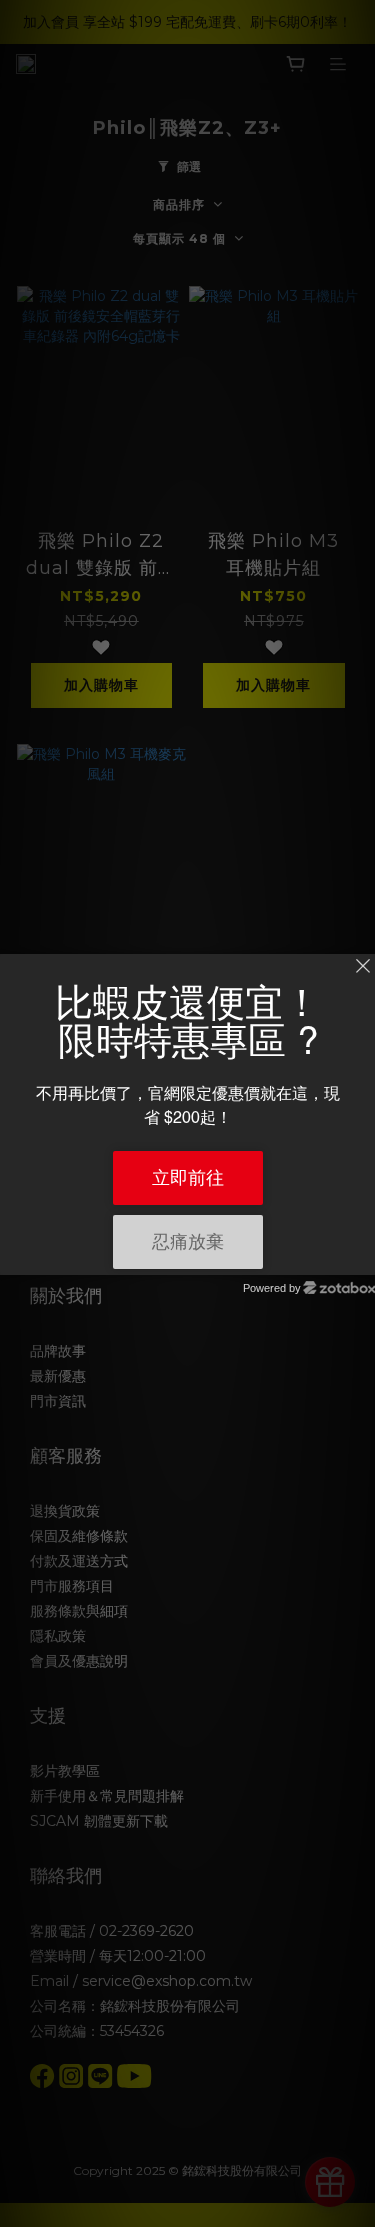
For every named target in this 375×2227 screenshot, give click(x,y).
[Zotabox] (362, 1257)
